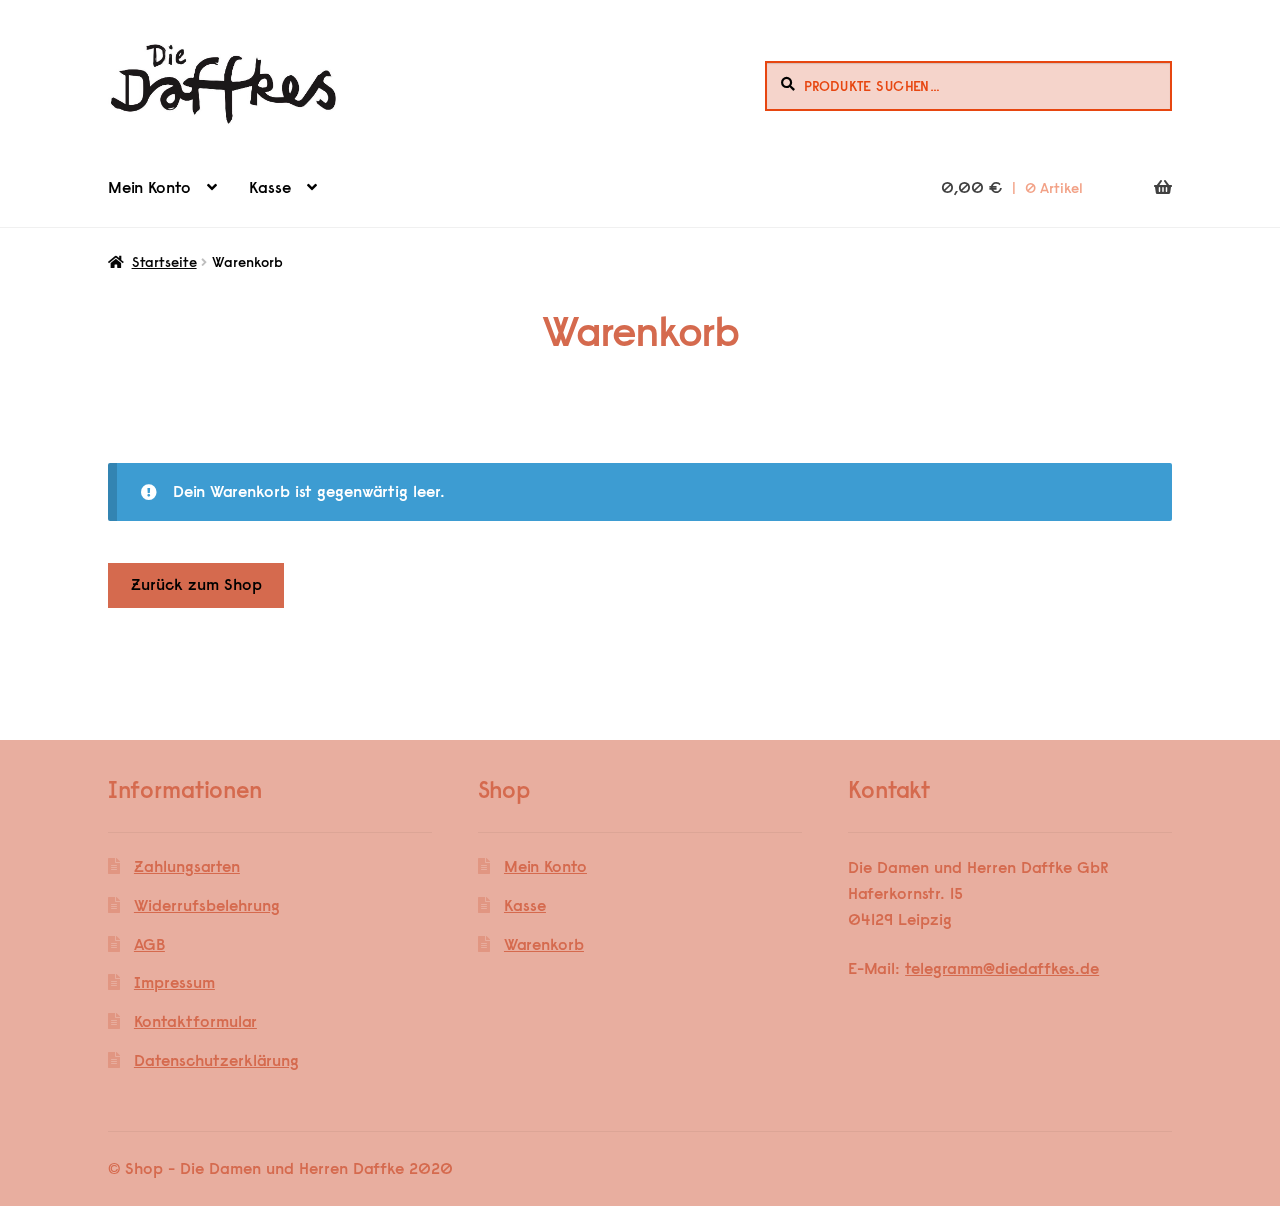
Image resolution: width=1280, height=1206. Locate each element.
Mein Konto (149, 187)
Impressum (174, 982)
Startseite (164, 262)
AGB (149, 944)
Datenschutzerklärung (216, 1060)
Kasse (270, 187)
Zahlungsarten (187, 866)
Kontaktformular (195, 1021)
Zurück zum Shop (196, 584)
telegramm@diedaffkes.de (1002, 968)
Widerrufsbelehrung (207, 905)
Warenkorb (544, 944)
